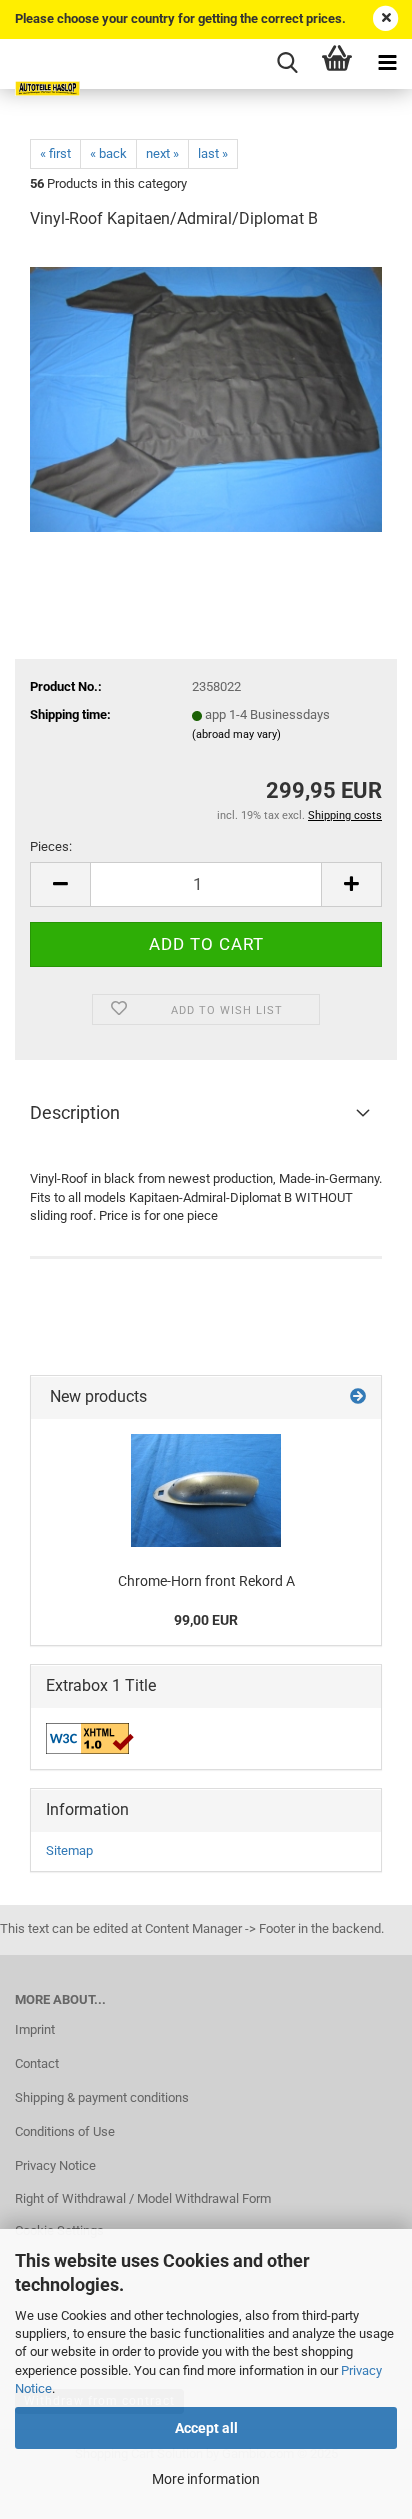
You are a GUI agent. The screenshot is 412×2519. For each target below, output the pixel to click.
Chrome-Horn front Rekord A (206, 1581)
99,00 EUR (206, 1620)
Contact (37, 2063)
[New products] (358, 1397)
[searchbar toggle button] (287, 64)
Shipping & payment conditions (102, 2097)
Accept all (206, 2428)
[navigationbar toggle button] (387, 64)
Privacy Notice (55, 2165)
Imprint (35, 2029)
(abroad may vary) (236, 734)
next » (162, 153)
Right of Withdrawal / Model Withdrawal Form (143, 2198)
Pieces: (51, 846)
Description (75, 1112)
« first (55, 153)
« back (108, 153)
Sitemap (69, 1850)
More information (206, 2479)
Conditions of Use (65, 2131)
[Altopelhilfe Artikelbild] (206, 397)
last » (213, 153)
